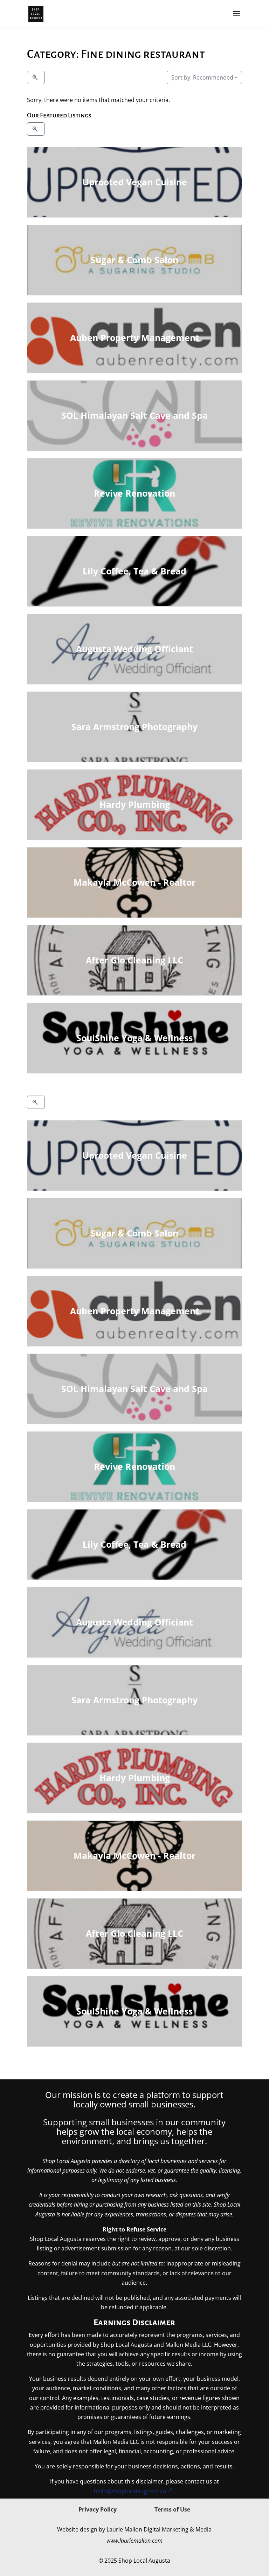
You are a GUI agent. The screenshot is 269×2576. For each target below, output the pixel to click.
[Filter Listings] (36, 77)
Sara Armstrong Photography (134, 727)
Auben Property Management (134, 338)
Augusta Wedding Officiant (134, 649)
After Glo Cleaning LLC (134, 960)
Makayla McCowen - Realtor (134, 882)
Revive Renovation (134, 493)
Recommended (202, 77)
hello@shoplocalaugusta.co (130, 2491)
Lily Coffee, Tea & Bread (134, 571)
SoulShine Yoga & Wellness (134, 1038)
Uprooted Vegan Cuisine (134, 182)
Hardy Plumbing (134, 804)
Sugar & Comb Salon (134, 260)
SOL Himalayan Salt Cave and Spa (134, 415)
